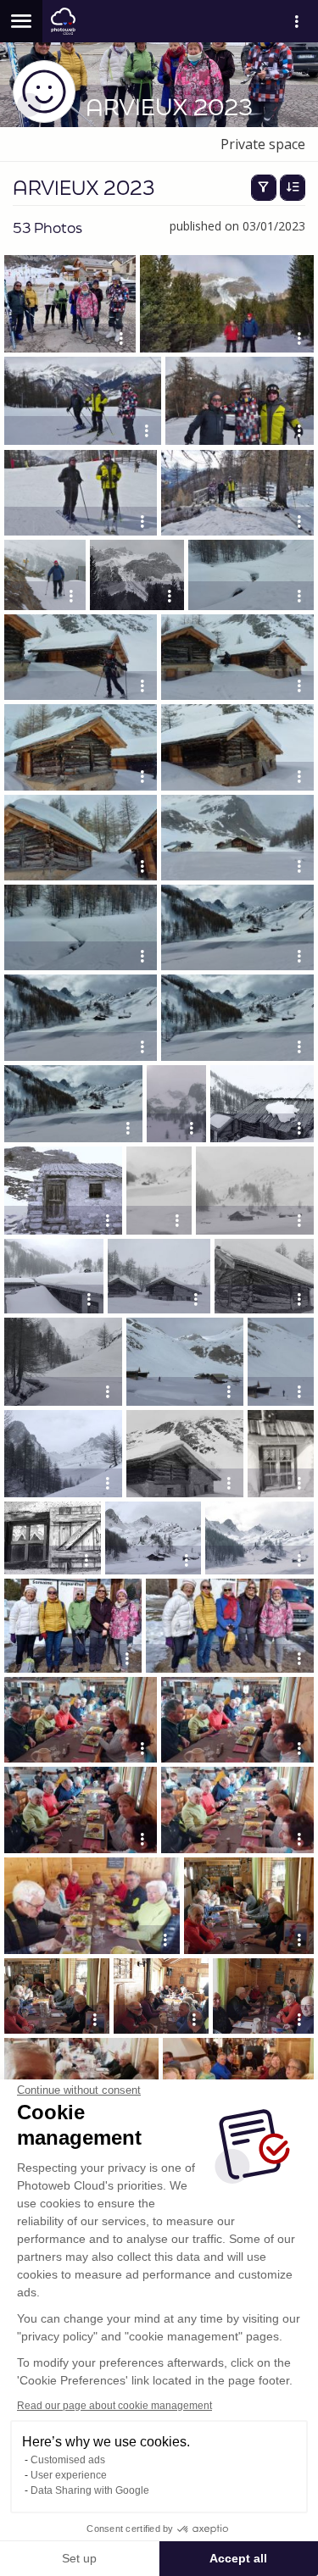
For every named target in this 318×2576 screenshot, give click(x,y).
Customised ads (68, 2460)
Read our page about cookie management (114, 2406)
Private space (263, 144)
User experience (69, 2475)
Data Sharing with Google (90, 2490)
